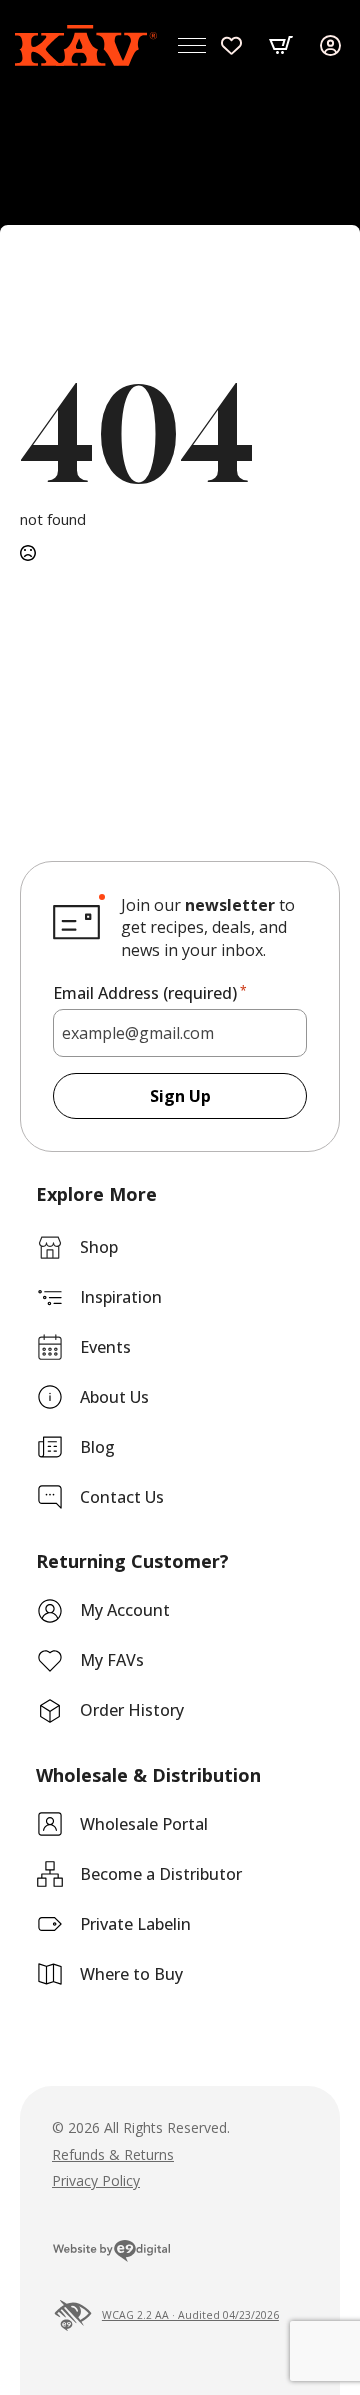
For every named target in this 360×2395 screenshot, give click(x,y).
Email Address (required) (150, 993)
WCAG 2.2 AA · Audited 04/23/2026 (190, 2315)
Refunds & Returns (113, 2154)
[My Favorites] (231, 45)
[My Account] (330, 45)
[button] (281, 45)
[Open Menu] (192, 45)
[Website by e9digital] (111, 2253)
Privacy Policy (96, 2180)
